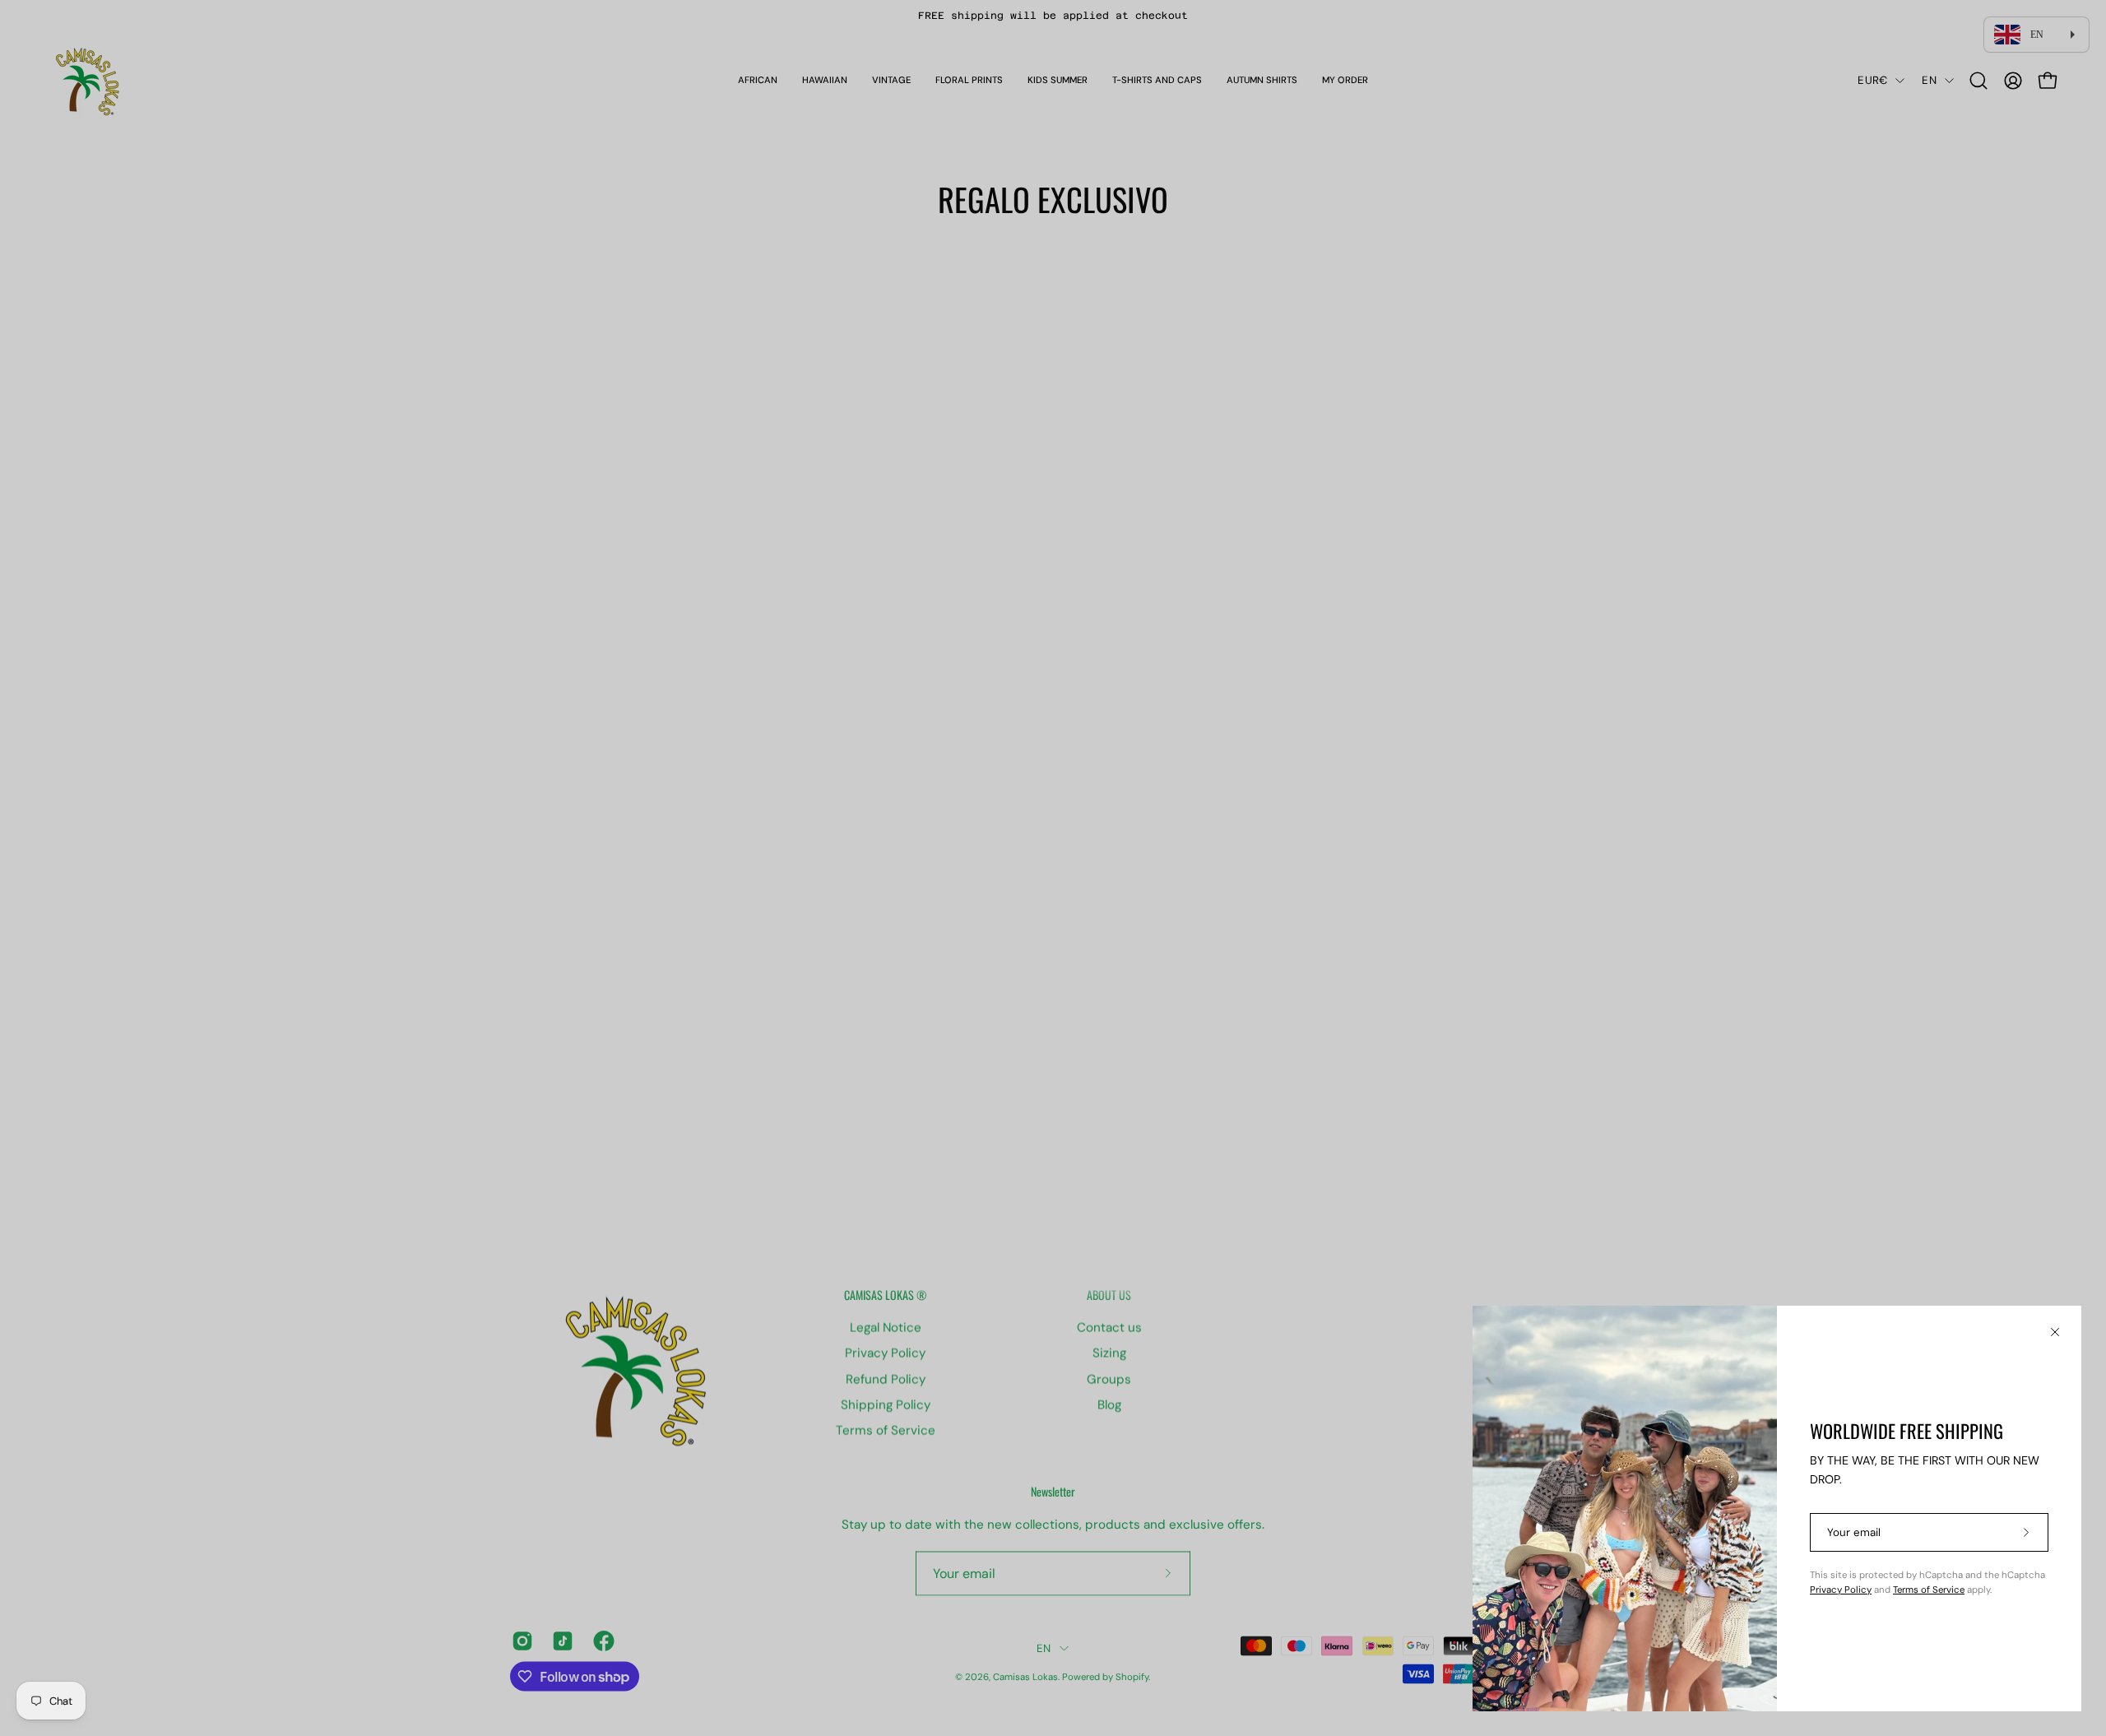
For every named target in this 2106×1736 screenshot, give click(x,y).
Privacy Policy (1841, 1590)
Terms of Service (1929, 1590)
